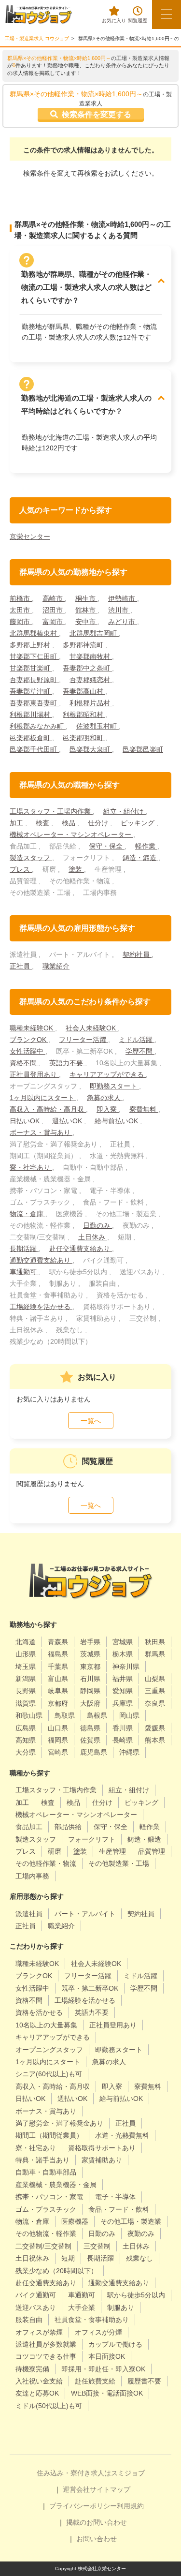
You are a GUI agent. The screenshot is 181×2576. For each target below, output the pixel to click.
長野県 (26, 1691)
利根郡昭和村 (84, 715)
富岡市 (54, 622)
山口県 (58, 1728)
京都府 (58, 1703)
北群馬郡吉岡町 (94, 633)
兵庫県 (123, 1703)
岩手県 (90, 1642)
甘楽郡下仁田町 (34, 656)
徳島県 (90, 1728)
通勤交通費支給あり (41, 1260)
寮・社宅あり (31, 1167)
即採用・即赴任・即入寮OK (103, 2369)
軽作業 (146, 846)
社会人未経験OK (92, 1028)
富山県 (58, 1679)
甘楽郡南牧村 (91, 656)
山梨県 (155, 1679)
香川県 (123, 1728)
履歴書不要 (144, 2381)
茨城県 (90, 1654)
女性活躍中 (28, 1051)
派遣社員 (29, 1914)
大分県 (26, 1752)
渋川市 (119, 610)
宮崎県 (58, 1752)
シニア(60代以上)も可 (49, 2074)
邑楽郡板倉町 (31, 738)
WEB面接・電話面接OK (107, 2393)
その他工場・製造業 (131, 2221)
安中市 (86, 622)
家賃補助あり (102, 2160)
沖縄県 (129, 1752)
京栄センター (30, 536)
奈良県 (155, 1703)
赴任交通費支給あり (81, 1249)
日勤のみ (97, 1225)
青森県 (58, 1642)
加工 (17, 823)
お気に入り (114, 21)
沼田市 (54, 610)
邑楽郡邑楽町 (143, 749)
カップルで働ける (115, 2344)
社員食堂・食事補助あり (92, 2320)
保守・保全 (107, 846)
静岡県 (90, 1691)
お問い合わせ (97, 2539)
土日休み (93, 1237)
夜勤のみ (141, 2234)
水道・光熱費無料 (122, 2135)
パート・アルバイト (85, 1914)
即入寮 (108, 1109)
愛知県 (123, 1691)
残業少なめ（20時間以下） (56, 2271)
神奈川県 (126, 1667)
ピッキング (139, 823)
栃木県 (123, 1654)
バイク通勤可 (36, 2295)
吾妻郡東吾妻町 (34, 703)
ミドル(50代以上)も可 (49, 2406)
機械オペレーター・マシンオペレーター (71, 834)
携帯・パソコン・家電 (49, 2197)
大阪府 (90, 1703)
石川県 (90, 1679)
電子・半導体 (115, 2197)
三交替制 (97, 2246)
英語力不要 (67, 1063)
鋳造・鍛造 (140, 858)
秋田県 (155, 1642)
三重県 (155, 1691)
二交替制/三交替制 (43, 2246)
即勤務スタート (114, 1086)
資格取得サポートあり (102, 2148)
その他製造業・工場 (119, 1863)
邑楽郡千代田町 (34, 749)
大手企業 (82, 2308)
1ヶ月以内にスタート (43, 1098)
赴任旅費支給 (95, 2381)
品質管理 (152, 1851)
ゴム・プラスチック (46, 2209)
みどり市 (123, 622)
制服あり (121, 2308)
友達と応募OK (37, 2393)
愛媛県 (155, 1728)
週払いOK (68, 1121)
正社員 (21, 966)
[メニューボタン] (167, 15)
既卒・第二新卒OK (90, 1988)
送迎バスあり (36, 2308)
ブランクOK (29, 1040)
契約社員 (137, 954)
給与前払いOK (117, 1121)
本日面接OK (107, 2356)
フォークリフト (92, 1839)
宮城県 (123, 1642)
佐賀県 (90, 1740)
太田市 (21, 610)
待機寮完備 (32, 2369)
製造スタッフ (31, 858)
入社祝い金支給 (39, 2381)
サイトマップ (110, 2489)
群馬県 (155, 1654)
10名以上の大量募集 (46, 2025)
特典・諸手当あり (42, 2160)
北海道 (26, 1642)
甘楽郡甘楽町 (31, 668)
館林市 (86, 610)
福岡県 (58, 1740)
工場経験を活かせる (41, 1307)
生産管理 (112, 1851)
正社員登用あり (34, 1074)
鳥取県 (65, 1715)
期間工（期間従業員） (49, 2135)
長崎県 (123, 1740)
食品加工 (29, 1827)
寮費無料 (144, 1109)
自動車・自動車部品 (46, 2172)
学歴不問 (140, 1051)
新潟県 (26, 1679)
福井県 (123, 1679)
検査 (43, 823)
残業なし (139, 2258)
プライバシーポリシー (83, 2506)
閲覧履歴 (138, 21)
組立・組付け (125, 811)
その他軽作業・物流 (46, 1863)
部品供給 (68, 1827)
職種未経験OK (32, 1028)
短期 (68, 2258)
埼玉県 (26, 1667)
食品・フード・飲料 (119, 2209)
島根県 (97, 1715)
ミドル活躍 (137, 1040)
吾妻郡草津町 (31, 691)
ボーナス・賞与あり (41, 1132)
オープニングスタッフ (49, 2050)
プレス (21, 869)
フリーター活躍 (84, 1040)
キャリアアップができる (108, 1074)
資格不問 (24, 1063)
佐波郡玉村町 (97, 726)
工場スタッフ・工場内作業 (51, 811)
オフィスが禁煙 (39, 2332)
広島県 (26, 1728)
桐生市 (86, 598)
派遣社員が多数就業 (46, 2344)
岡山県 (129, 1715)
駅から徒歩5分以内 (136, 2295)
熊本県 (155, 1740)
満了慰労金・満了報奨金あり (59, 2123)
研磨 (55, 1851)
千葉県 (58, 1667)
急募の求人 (105, 1098)
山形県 (26, 1654)
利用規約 (130, 2506)
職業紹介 (56, 966)
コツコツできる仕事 (46, 2356)
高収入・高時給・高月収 (48, 1109)
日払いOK (26, 1121)
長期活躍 (24, 1249)
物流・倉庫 (28, 1214)
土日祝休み (32, 2258)
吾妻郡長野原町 (34, 680)
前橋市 (21, 598)
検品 (70, 823)
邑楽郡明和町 (84, 738)
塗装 (76, 869)
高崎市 (54, 598)
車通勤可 (24, 1272)
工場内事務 (32, 1876)
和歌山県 (29, 1715)
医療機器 (75, 2221)
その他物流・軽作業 (46, 2234)
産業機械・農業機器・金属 (56, 2185)
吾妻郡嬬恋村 (91, 680)
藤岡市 (21, 622)
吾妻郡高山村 (84, 691)
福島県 (58, 1654)
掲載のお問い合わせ (97, 2522)
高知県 (26, 1740)
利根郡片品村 (91, 703)
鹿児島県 (94, 1752)
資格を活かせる (39, 2012)
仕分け (99, 823)
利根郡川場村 (31, 715)
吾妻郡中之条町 (87, 668)
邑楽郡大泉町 (91, 749)
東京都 (90, 1667)
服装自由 (29, 2320)
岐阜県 (58, 1691)
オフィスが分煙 (98, 2332)
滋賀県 (26, 1703)
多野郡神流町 (84, 645)
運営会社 (76, 2489)
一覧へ (91, 1421)
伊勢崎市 (123, 598)
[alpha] (39, 15)
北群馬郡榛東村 (34, 633)
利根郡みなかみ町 (38, 726)
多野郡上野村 (31, 645)
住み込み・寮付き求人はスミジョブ (91, 2473)
